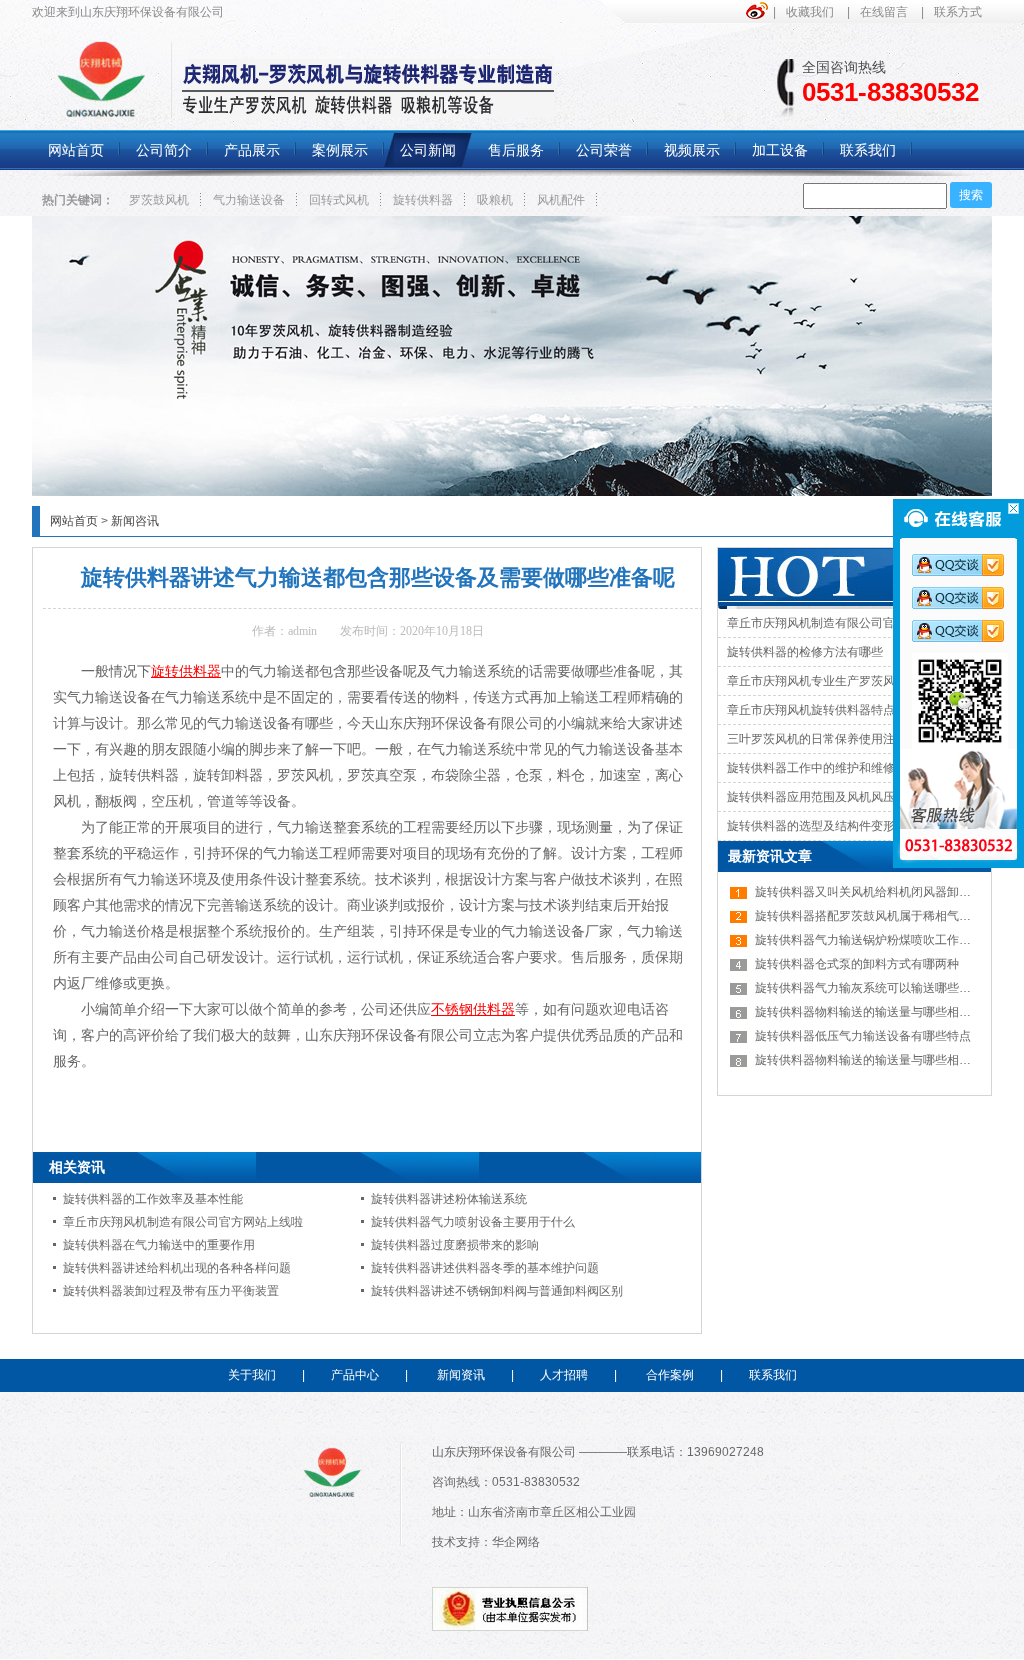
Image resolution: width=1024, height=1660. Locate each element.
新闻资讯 (461, 1375)
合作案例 (670, 1375)
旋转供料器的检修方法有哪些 (805, 652)
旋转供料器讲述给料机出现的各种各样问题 (177, 1268)
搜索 (971, 195)
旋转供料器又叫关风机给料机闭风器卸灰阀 (869, 892)
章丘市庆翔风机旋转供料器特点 (811, 710)
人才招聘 (564, 1375)
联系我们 (773, 1375)
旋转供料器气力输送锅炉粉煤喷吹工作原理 (869, 940)
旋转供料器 (423, 200)
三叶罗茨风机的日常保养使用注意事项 (829, 739)
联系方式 (958, 12)
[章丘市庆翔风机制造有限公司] (512, 492)
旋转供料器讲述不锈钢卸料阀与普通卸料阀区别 (497, 1291)
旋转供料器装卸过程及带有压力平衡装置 (171, 1291)
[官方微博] (759, 10)
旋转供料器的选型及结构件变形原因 (823, 826)
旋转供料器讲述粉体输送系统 (449, 1199)
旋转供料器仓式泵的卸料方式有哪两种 (857, 964)
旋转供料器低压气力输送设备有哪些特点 (863, 1036)
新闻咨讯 (135, 521)
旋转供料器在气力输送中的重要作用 (159, 1245)
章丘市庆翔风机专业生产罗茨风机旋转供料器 (847, 681)
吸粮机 (495, 200)
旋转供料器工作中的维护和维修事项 (823, 768)
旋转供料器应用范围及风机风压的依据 (829, 797)
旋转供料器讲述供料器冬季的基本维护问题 (485, 1268)
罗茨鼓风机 (159, 200)
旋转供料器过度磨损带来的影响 (455, 1245)
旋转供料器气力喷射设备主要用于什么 (473, 1222)
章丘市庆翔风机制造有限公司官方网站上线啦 (183, 1222)
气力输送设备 (249, 200)
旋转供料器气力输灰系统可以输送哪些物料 (869, 988)
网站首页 (74, 521)
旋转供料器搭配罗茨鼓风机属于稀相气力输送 (875, 916)
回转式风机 (339, 200)
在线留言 (884, 12)
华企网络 (516, 1542)
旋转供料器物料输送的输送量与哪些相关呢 (869, 1012)
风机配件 (561, 200)
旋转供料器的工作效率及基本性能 (153, 1199)
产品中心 (355, 1375)
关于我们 (252, 1375)
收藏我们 (810, 12)
